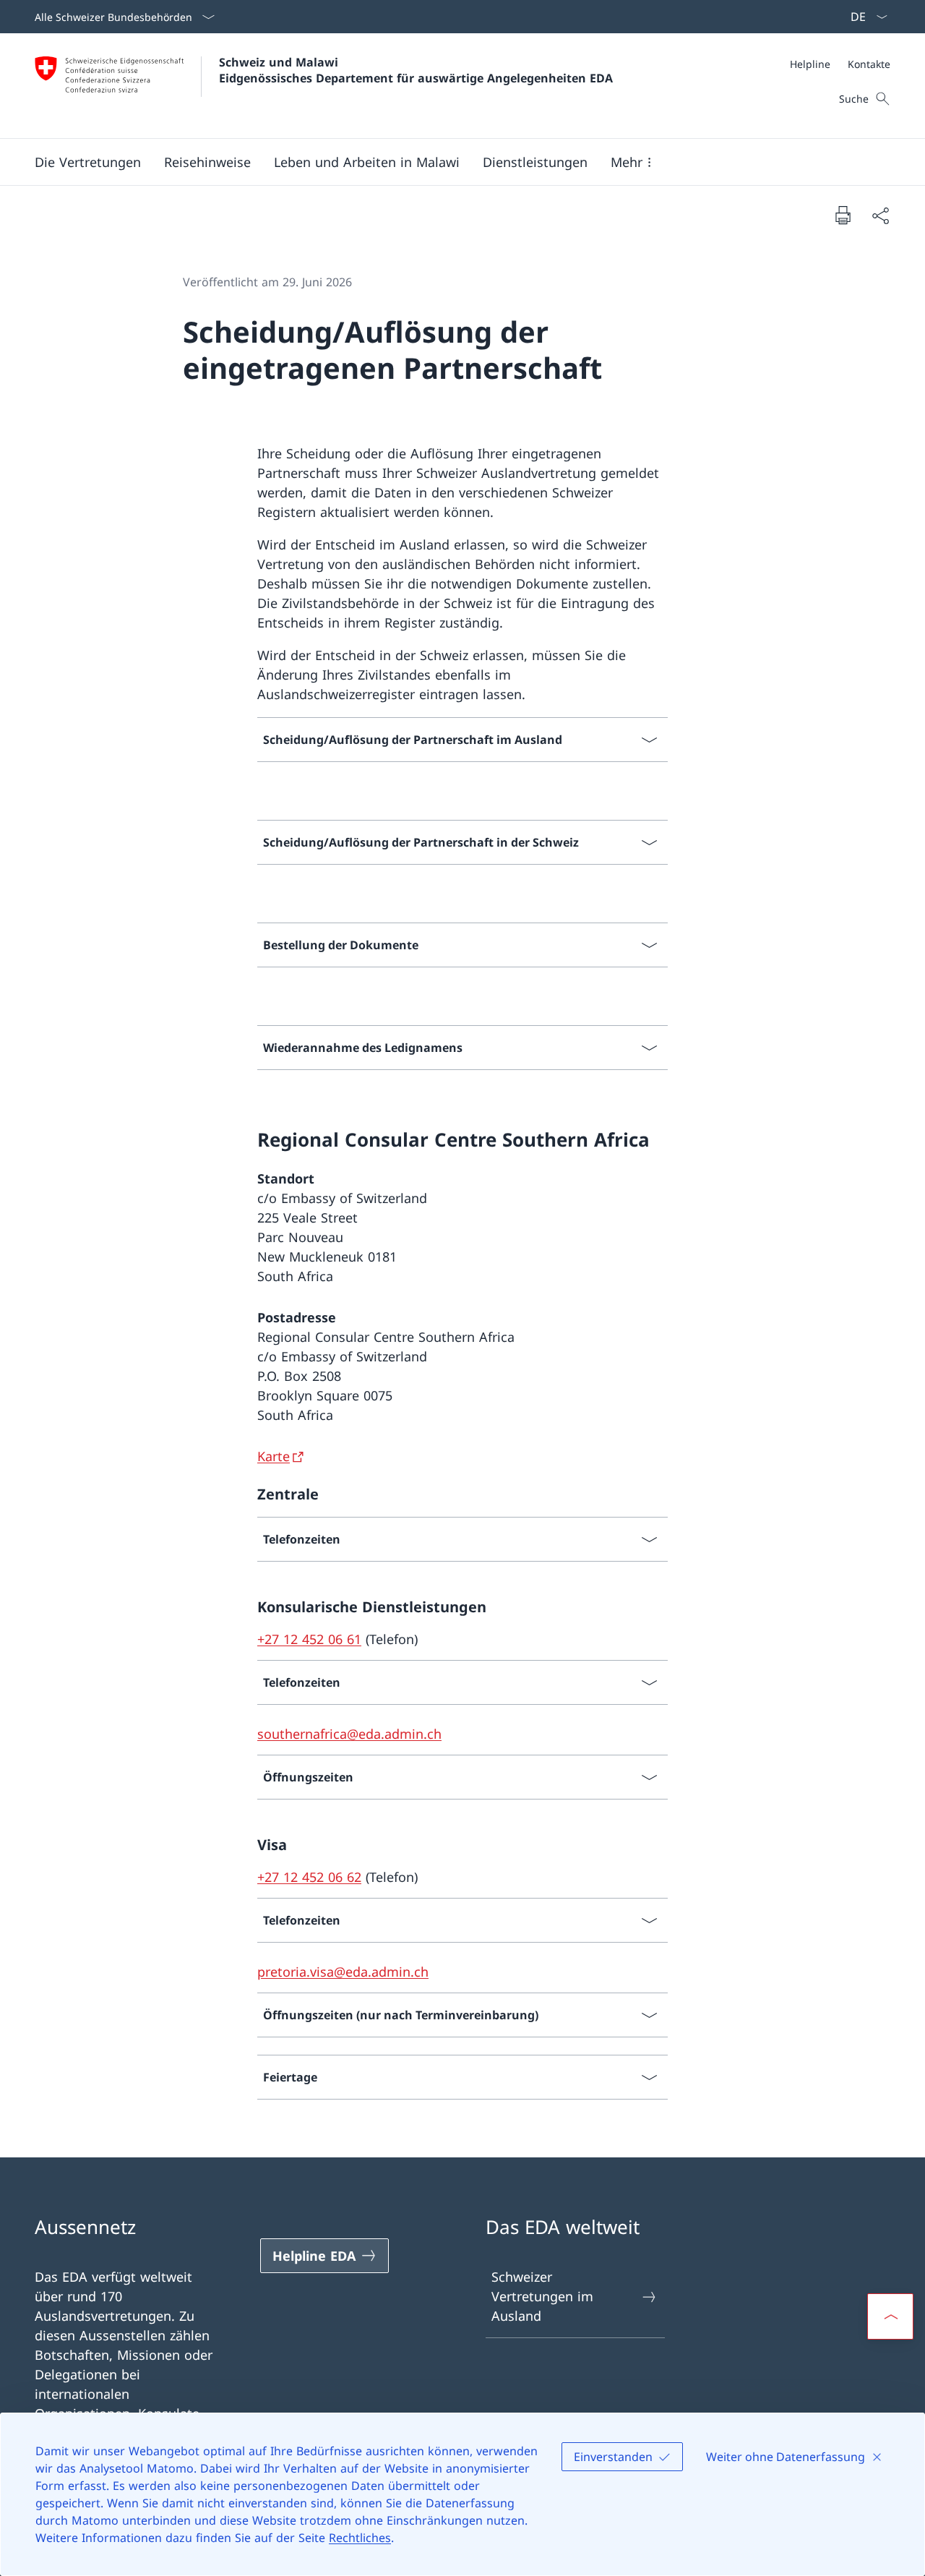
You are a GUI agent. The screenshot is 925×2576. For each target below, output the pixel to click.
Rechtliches (360, 2538)
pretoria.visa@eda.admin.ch (343, 1972)
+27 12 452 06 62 (309, 1877)
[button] (88, 162)
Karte (274, 1456)
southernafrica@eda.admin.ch (349, 1734)
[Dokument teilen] (880, 215)
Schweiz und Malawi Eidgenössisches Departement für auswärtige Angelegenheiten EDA (416, 70)
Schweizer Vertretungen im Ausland (542, 2296)
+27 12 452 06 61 (309, 1639)
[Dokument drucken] (843, 215)
